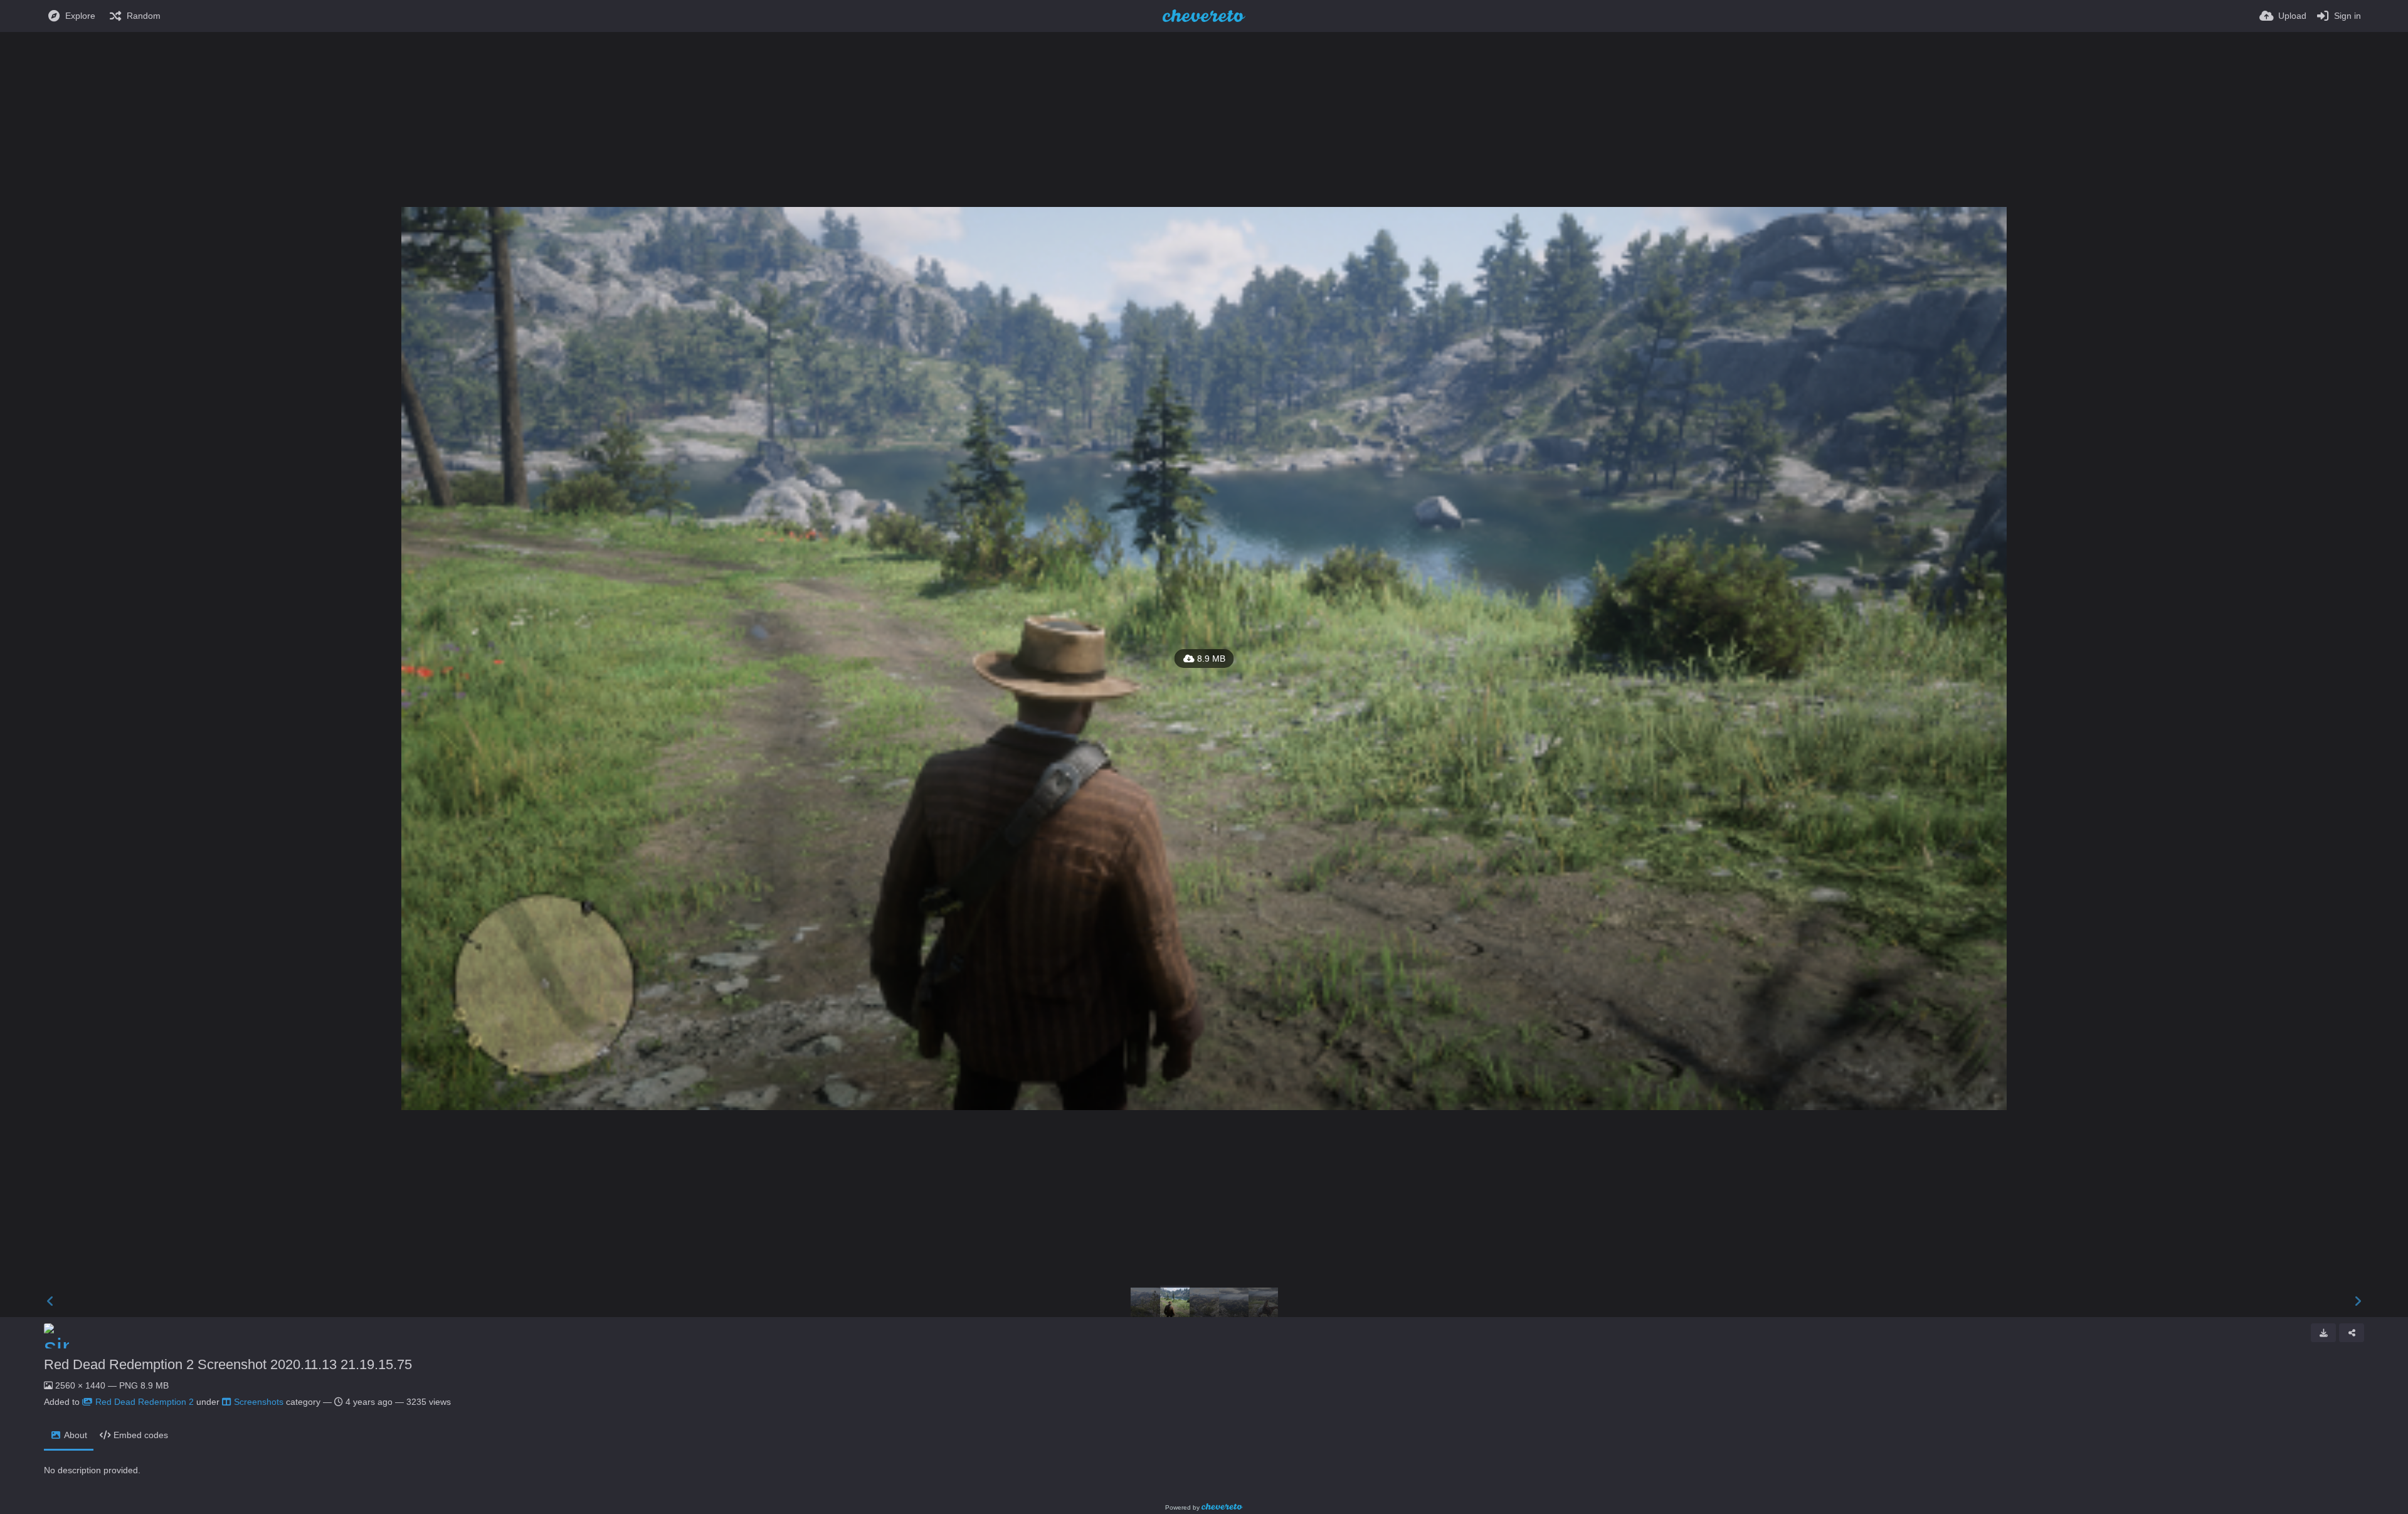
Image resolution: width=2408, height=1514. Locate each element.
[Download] (2323, 1333)
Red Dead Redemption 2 (145, 1402)
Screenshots (259, 1402)
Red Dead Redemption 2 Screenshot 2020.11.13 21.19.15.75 (228, 1364)
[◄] (50, 1301)
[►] (2358, 1301)
